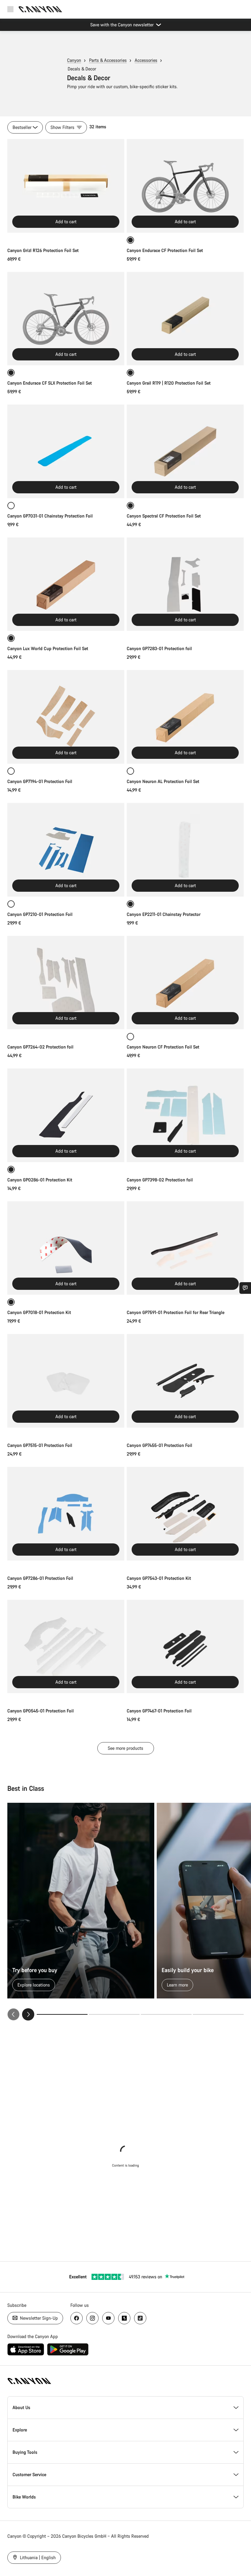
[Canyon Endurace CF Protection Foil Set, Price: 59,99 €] (185, 186)
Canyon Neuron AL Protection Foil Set (163, 781)
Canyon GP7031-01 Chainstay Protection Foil (50, 516)
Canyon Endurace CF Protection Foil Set (165, 250)
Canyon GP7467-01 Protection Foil (159, 1711)
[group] (125, 1912)
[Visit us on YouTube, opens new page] (108, 2318)
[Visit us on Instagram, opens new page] (92, 2318)
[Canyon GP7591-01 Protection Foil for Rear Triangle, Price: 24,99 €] (185, 1248)
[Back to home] (40, 9)
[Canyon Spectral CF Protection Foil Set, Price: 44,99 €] (185, 451)
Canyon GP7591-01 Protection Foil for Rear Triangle (176, 1312)
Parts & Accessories (108, 60)
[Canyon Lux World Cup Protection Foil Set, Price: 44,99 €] (66, 584)
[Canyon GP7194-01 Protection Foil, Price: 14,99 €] (66, 717)
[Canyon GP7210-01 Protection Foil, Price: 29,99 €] (66, 850)
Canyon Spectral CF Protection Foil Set (164, 516)
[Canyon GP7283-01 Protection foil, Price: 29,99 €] (185, 584)
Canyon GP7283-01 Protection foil (159, 648)
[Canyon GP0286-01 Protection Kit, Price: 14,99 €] (66, 1115)
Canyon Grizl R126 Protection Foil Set (43, 250)
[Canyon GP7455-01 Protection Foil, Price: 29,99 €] (185, 1381)
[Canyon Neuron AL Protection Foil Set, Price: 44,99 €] (185, 717)
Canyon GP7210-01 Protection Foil (40, 914)
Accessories (146, 60)
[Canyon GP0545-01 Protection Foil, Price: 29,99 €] (66, 1647)
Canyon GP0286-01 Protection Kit (40, 1180)
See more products (125, 1748)
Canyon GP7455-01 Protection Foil (159, 1445)
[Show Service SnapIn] (245, 1288)
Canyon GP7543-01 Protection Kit (159, 1578)
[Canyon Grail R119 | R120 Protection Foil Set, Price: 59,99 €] (185, 319)
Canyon (74, 60)
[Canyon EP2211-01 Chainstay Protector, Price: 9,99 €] (185, 850)
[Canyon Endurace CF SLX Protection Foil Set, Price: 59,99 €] (66, 319)
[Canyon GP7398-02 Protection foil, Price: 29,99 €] (185, 1115)
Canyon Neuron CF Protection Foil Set (163, 1047)
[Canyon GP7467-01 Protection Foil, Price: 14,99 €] (185, 1647)
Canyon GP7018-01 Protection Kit (39, 1312)
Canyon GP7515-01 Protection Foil (40, 1445)
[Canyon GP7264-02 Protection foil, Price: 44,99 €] (66, 983)
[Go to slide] (114, 2014)
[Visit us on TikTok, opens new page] (140, 2318)
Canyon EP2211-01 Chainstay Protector (164, 914)
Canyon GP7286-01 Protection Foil (40, 1578)
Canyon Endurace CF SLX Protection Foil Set (50, 383)
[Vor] (28, 2014)
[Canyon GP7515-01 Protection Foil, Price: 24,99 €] (66, 1381)
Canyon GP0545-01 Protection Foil (41, 1711)
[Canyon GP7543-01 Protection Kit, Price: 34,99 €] (185, 1514)
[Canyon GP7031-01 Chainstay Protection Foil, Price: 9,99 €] (66, 451)
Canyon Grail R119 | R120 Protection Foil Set (169, 383)
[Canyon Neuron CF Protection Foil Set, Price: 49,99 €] (185, 983)
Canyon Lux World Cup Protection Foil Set (48, 648)
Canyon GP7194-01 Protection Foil (40, 781)
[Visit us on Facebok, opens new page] (77, 2318)
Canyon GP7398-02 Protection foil (160, 1180)
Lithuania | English (37, 2557)
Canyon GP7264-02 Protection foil (40, 1047)
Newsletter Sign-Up (38, 2318)
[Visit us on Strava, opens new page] (124, 2318)
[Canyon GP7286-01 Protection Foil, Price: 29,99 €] (66, 1514)
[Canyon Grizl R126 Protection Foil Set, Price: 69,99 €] (66, 186)
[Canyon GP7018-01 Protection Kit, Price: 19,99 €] (66, 1248)
